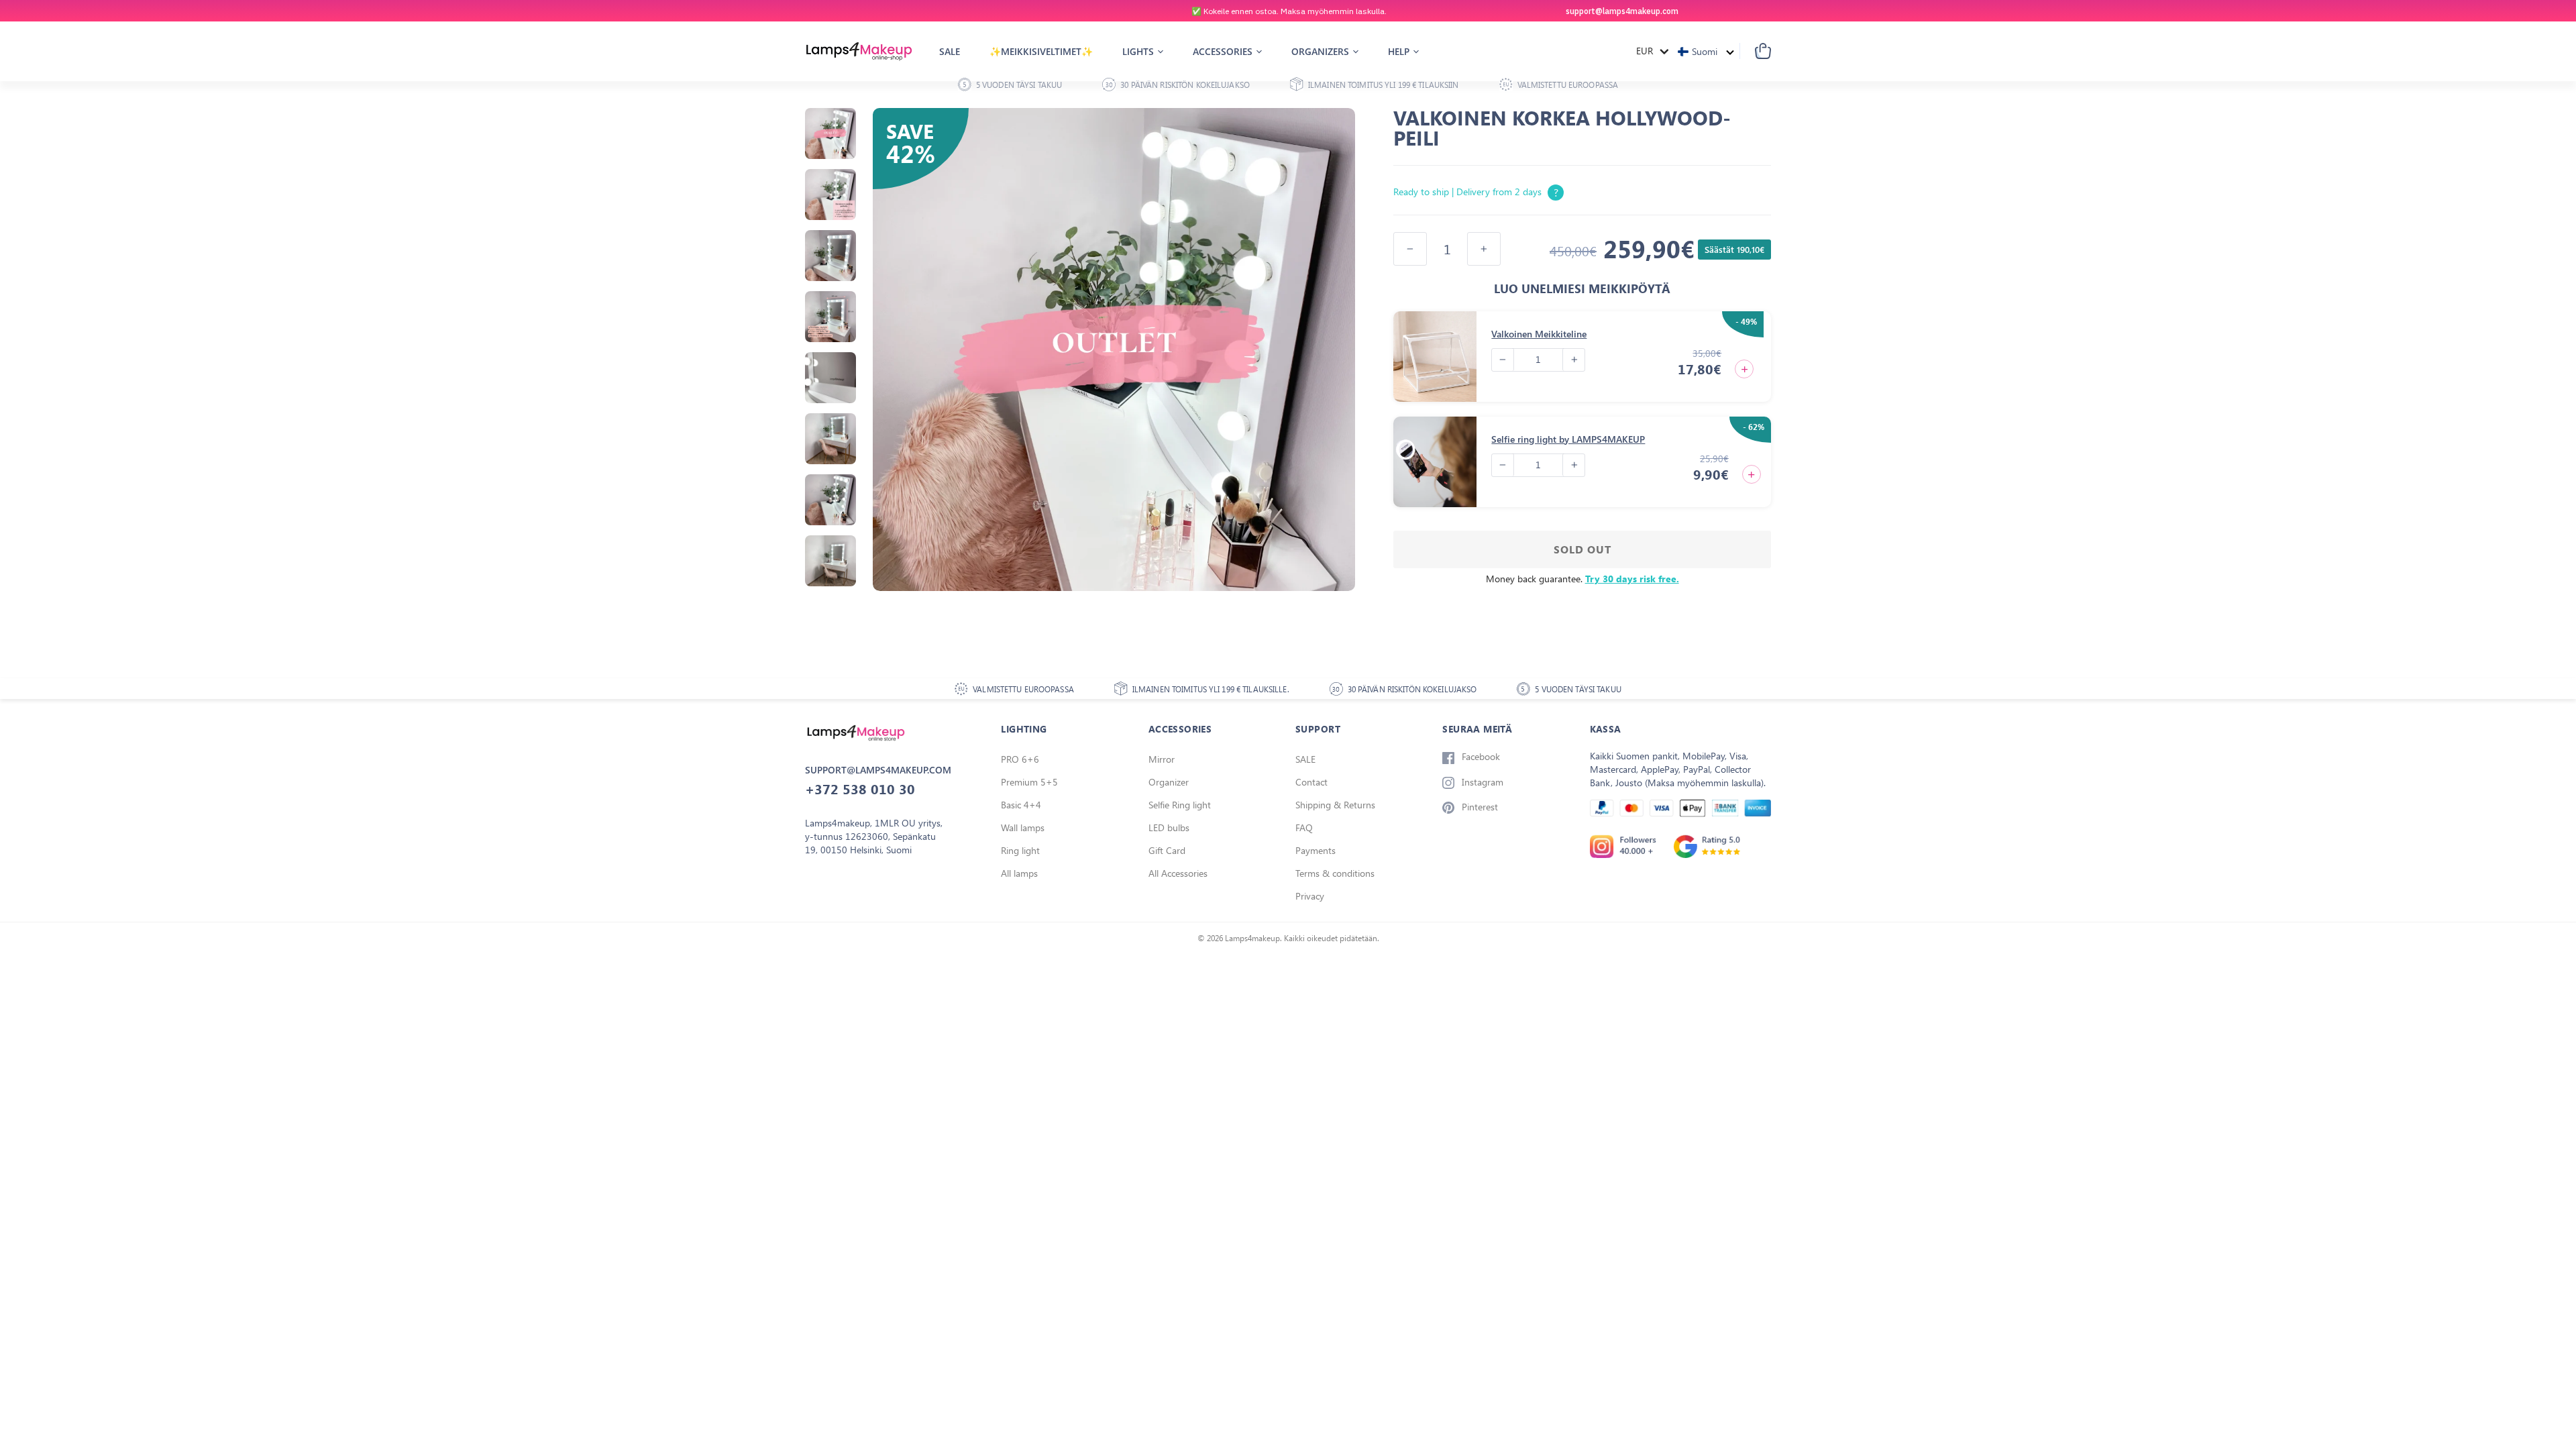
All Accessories (1178, 873)
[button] (1706, 51)
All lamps (1019, 873)
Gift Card (1167, 850)
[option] (1288, 11)
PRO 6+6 (1020, 759)
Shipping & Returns (1335, 805)
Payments (1316, 850)
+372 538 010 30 (860, 789)
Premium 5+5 (1029, 782)
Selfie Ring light (1180, 805)
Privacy (1310, 896)
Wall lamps (1023, 827)
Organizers (1322, 51)
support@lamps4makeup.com (1622, 11)
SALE (1305, 759)
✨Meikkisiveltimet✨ (1041, 51)
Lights (1139, 51)
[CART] (1755, 51)
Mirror (1162, 759)
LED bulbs (1169, 827)
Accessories (1224, 51)
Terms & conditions (1335, 873)
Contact (1311, 782)
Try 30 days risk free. (1632, 579)
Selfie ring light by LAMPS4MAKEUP (1568, 439)
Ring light (1020, 850)
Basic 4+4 (1021, 805)
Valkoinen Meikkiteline (1539, 334)
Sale (950, 51)
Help (1400, 51)
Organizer (1169, 782)
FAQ (1304, 827)
